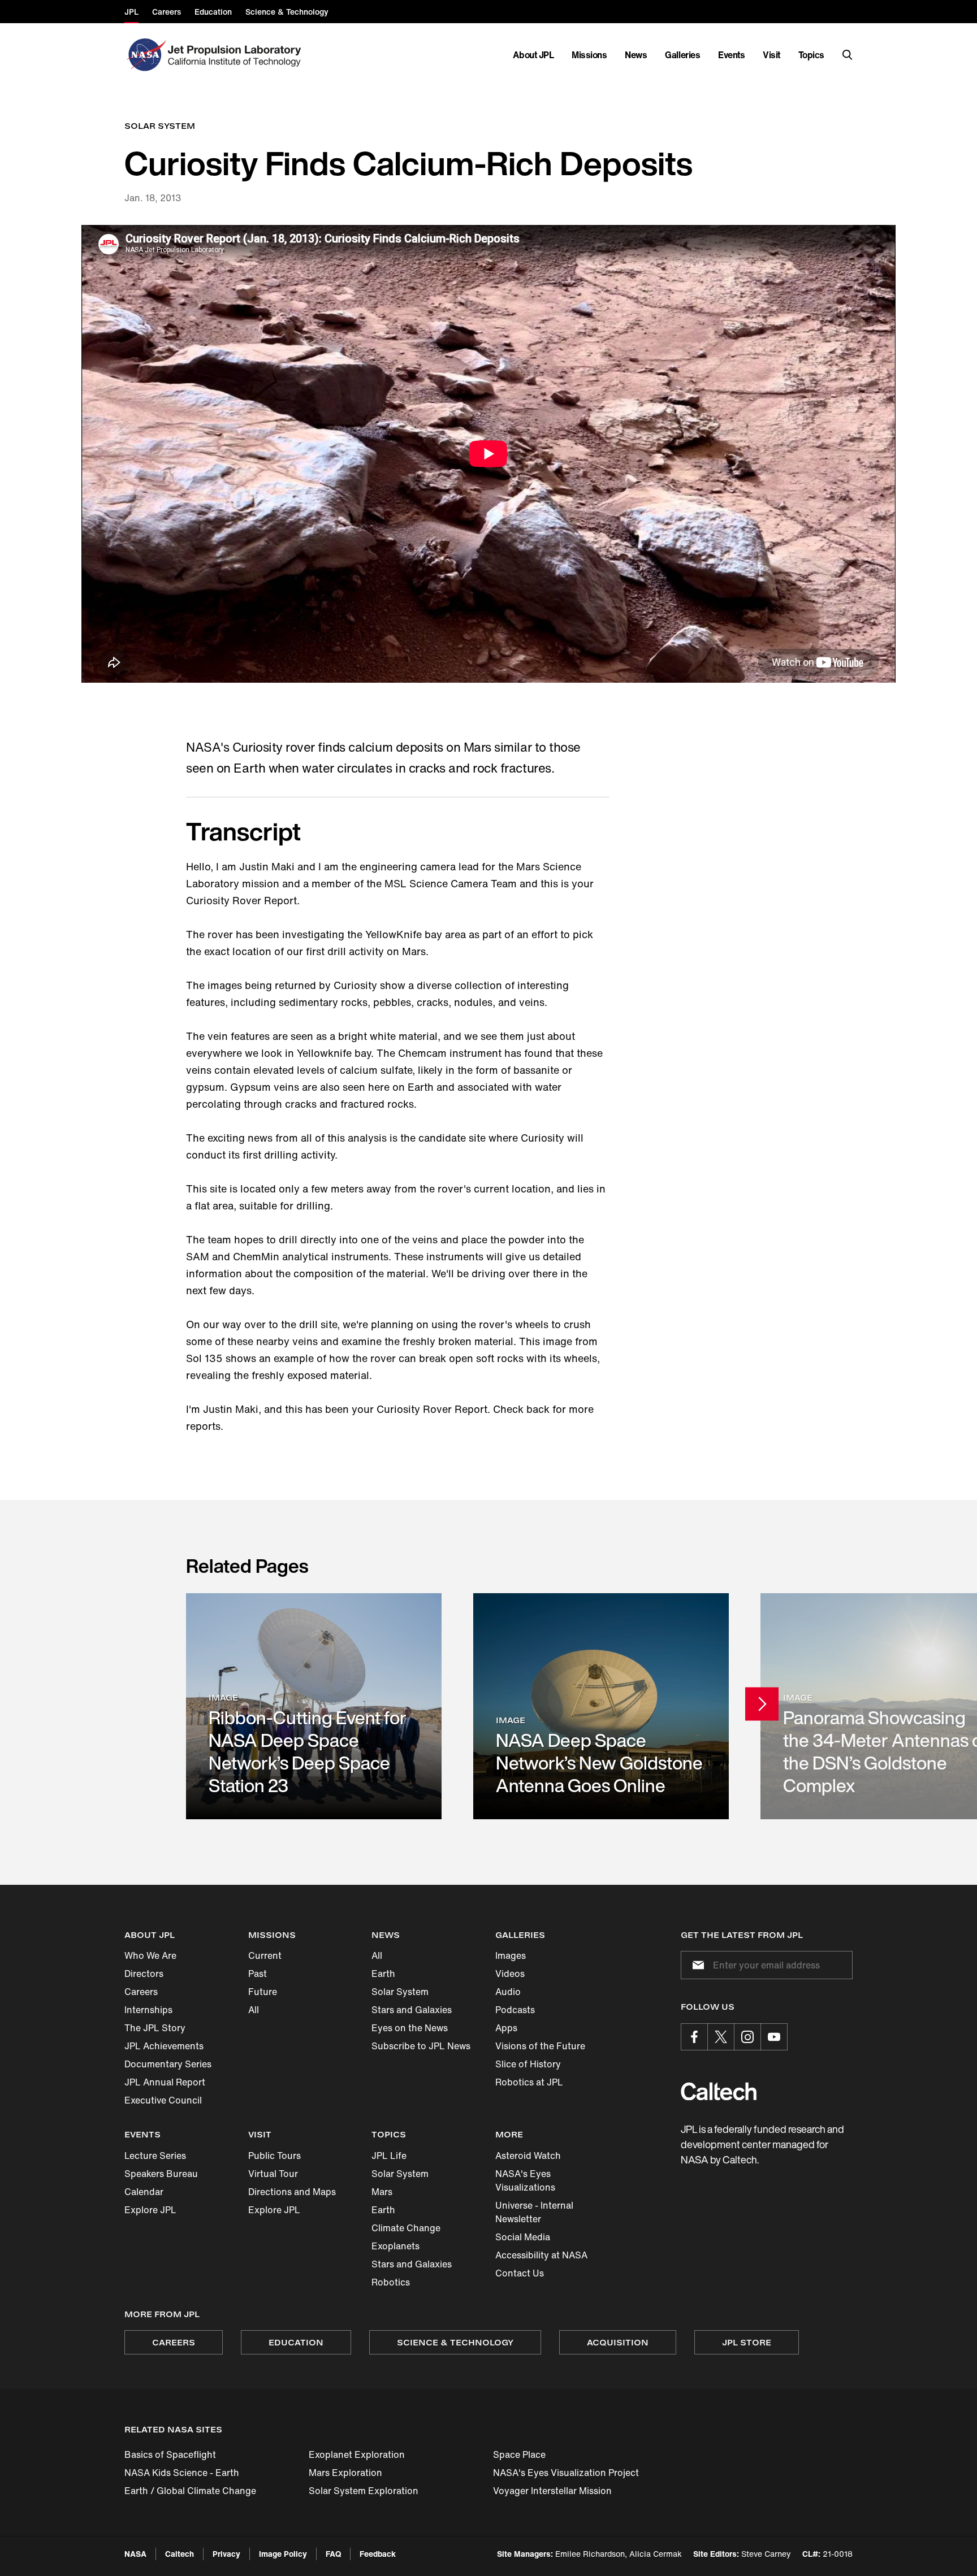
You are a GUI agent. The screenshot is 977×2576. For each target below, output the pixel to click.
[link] (314, 1706)
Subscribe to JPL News (421, 2046)
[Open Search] (848, 55)
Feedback (378, 2554)
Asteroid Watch (528, 2156)
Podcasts (515, 2010)
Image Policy (283, 2554)
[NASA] (145, 55)
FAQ (333, 2554)
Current (265, 1955)
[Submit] (696, 1965)
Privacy (226, 2554)
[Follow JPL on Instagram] (747, 2037)
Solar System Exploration (364, 2491)
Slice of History (528, 2064)
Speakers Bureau (161, 2174)
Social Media (523, 2237)
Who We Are (150, 1955)
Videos (510, 1974)
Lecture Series (155, 2156)
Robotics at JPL (529, 2082)
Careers (141, 1992)
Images (511, 1955)
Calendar (144, 2192)
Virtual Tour (273, 2174)
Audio (508, 1992)
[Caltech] (719, 2091)
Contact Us (520, 2273)
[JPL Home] (237, 55)
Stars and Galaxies (412, 2010)
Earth (383, 1974)
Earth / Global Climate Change (190, 2491)
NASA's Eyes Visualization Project (566, 2473)
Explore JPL (150, 2210)
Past (258, 1974)
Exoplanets (395, 2246)
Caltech (180, 2554)
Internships (148, 2010)
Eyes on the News (410, 2028)
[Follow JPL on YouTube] (774, 2037)
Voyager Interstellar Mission (552, 2491)
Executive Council (163, 2100)
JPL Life (389, 2156)
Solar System (400, 1992)
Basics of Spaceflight (170, 2454)
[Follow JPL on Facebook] (694, 2037)
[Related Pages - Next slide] (762, 1704)
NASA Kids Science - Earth (182, 2473)
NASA (135, 2554)
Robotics (391, 2282)
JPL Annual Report (165, 2082)
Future (263, 1992)
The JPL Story (155, 2028)
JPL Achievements (164, 2046)
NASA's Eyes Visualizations (525, 2180)
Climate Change (406, 2228)
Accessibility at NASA (541, 2255)
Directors (144, 1974)
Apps (506, 2028)
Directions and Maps (292, 2192)
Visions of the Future (540, 2046)
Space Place (519, 2454)
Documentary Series (168, 2064)
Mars (382, 2192)
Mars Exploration (345, 2473)
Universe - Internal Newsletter (534, 2212)
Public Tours (274, 2156)
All (254, 2010)
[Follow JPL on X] (721, 2037)
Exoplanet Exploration (357, 2454)
